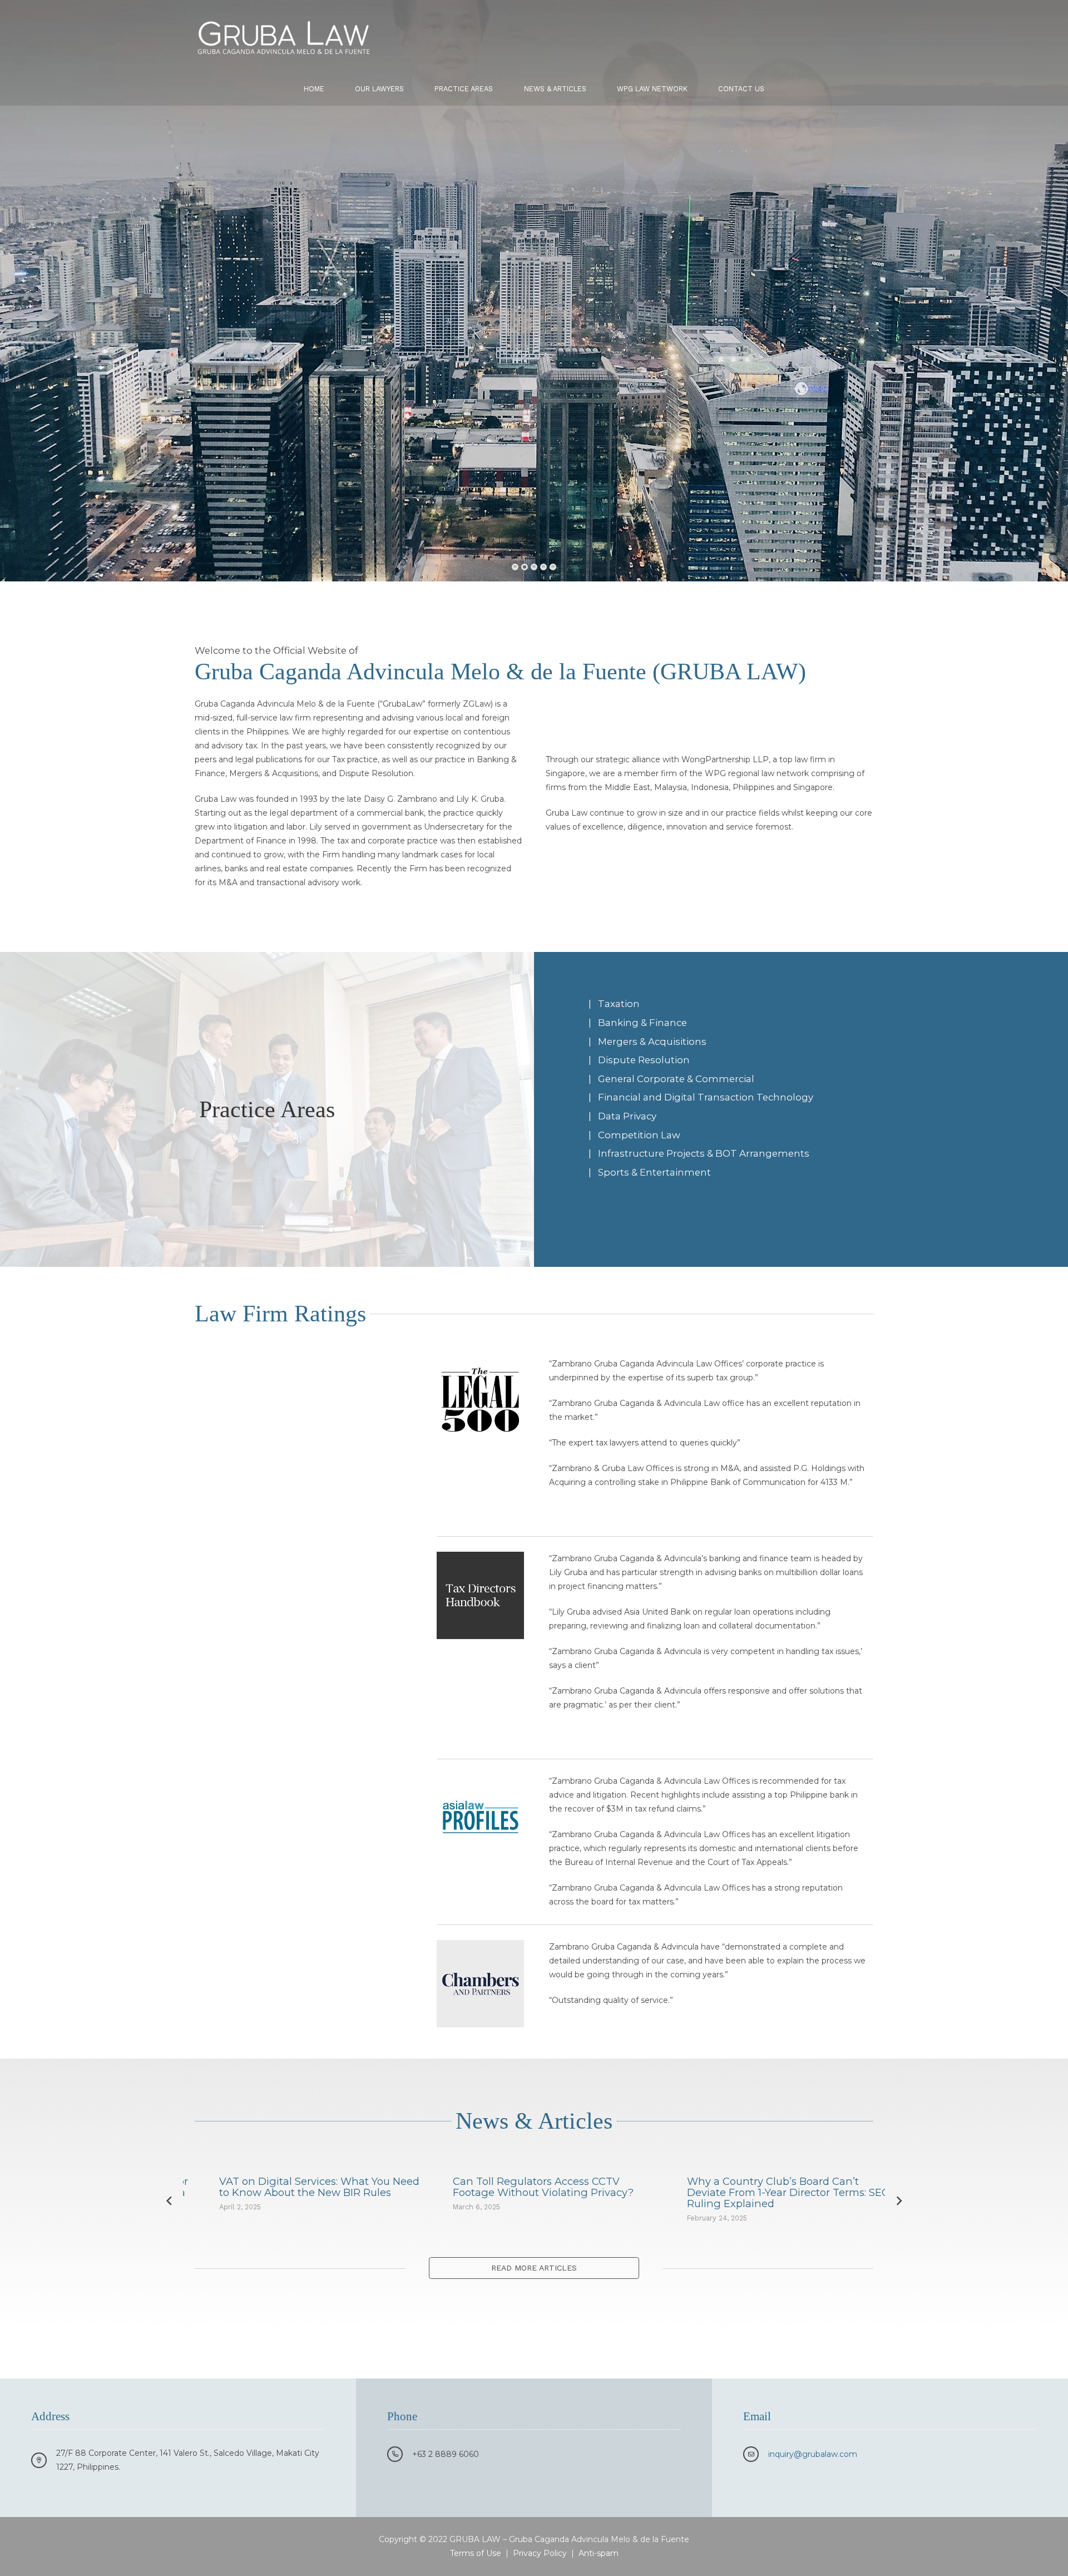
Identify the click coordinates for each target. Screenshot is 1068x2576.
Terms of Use (476, 2553)
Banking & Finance (642, 1023)
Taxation (619, 1004)
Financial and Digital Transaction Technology (706, 1097)
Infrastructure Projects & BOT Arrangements (704, 1153)
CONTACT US (600, 410)
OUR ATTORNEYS (485, 409)
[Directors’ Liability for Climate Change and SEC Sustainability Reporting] (768, 2200)
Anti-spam (599, 2553)
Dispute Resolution (644, 1060)
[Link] (284, 36)
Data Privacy (627, 1116)
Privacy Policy (540, 2553)
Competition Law (639, 1135)
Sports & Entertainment (654, 1172)
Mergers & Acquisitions (652, 1042)
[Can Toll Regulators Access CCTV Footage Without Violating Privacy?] (300, 2200)
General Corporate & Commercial (676, 1079)
